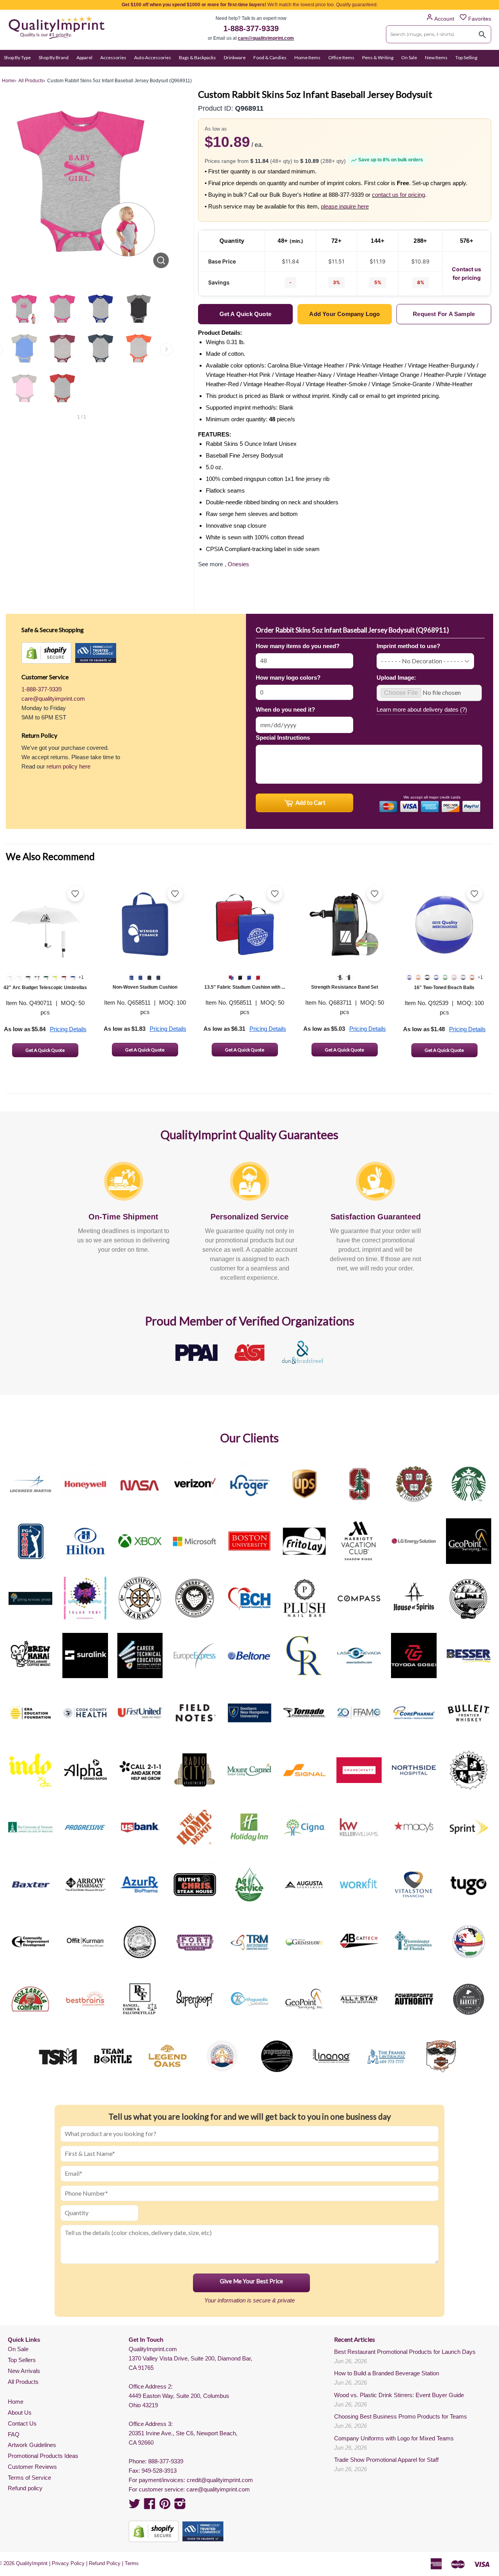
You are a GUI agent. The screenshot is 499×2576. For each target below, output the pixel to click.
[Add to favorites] (75, 894)
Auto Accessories (153, 57)
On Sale (409, 57)
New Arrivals (24, 2371)
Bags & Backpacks (197, 57)
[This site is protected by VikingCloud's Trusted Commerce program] (96, 653)
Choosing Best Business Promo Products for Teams (401, 2416)
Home (16, 2402)
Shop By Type (17, 57)
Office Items (341, 57)
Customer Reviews (32, 2467)
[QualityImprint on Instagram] (180, 2506)
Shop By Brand (54, 57)
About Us (20, 2413)
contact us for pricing (398, 195)
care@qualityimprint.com (266, 38)
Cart (486, 73)
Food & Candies (270, 57)
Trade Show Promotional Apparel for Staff (386, 2460)
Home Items (307, 57)
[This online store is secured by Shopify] (46, 653)
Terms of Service (29, 2478)
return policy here (68, 766)
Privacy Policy (68, 2563)
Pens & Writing (378, 57)
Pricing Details (68, 1029)
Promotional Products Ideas (43, 2456)
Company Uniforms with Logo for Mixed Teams (394, 2438)
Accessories (113, 57)
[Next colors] (166, 349)
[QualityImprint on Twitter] (134, 2506)
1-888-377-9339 (251, 28)
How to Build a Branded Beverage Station (387, 2373)
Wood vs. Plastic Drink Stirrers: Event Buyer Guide (399, 2395)
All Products (23, 2382)
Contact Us (22, 2423)
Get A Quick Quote (45, 1050)
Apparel (84, 57)
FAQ (14, 2434)
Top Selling (466, 57)
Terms (132, 2563)
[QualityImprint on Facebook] (150, 2506)
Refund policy (25, 2488)
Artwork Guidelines (32, 2445)
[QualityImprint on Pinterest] (165, 2506)
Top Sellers (22, 2360)
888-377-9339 (166, 2461)
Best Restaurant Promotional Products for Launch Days (405, 2352)
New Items (436, 57)
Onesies (238, 564)
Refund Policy (105, 2563)
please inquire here (345, 206)
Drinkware (235, 57)
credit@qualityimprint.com (220, 2480)
